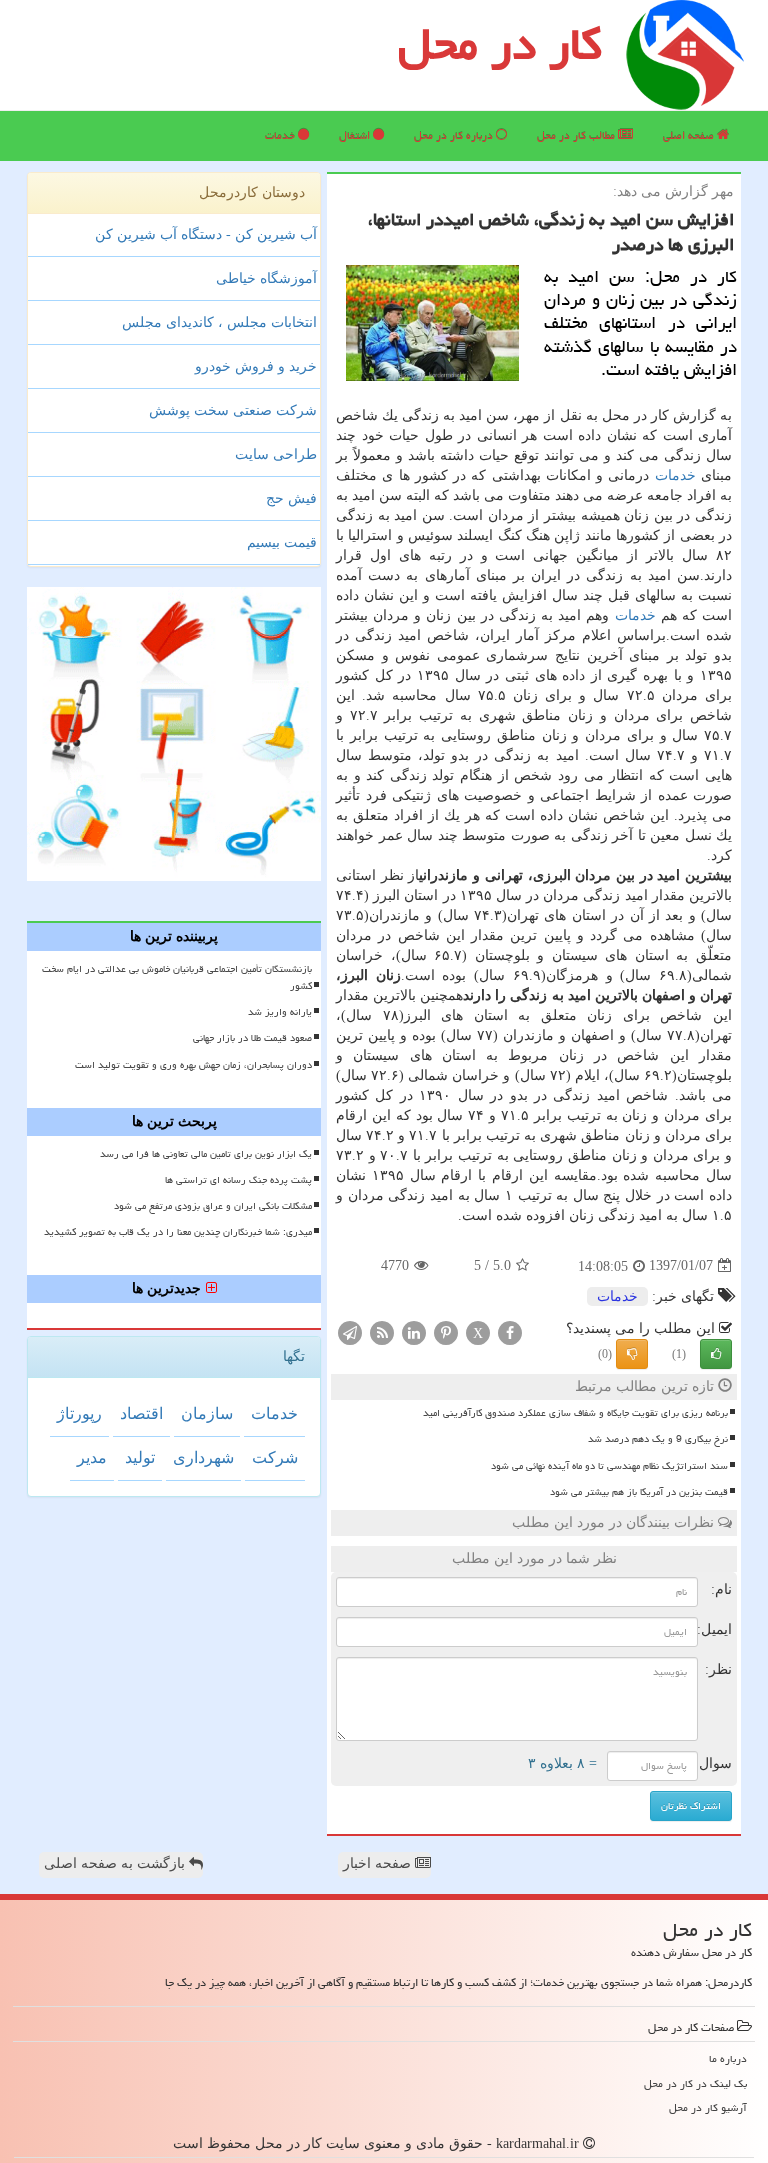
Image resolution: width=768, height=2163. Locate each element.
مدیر (92, 1457)
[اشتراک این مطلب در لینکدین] (414, 1331)
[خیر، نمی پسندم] (632, 1354)
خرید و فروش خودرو (256, 366)
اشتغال (356, 135)
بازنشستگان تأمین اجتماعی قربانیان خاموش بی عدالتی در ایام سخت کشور (177, 977)
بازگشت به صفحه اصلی (116, 1863)
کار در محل (500, 44)
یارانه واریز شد (280, 1012)
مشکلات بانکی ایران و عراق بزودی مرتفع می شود (213, 1206)
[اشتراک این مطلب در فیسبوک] (510, 1331)
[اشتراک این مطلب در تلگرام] (350, 1331)
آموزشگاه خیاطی (266, 278)
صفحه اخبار (379, 1863)
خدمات (281, 135)
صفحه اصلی (690, 135)
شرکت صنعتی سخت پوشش (233, 410)
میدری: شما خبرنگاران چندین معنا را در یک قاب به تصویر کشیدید (178, 1232)
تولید (140, 1457)
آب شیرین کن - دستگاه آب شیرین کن (206, 234)
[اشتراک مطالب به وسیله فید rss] (382, 1331)
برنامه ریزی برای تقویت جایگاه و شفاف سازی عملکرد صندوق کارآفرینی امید (575, 1413)
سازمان (207, 1413)
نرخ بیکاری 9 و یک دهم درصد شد (658, 1439)
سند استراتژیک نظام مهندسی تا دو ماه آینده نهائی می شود (609, 1466)
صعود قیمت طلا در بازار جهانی (252, 1038)
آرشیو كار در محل (708, 2107)
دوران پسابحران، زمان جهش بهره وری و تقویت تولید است (193, 1065)
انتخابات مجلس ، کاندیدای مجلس (219, 322)
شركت (275, 1457)
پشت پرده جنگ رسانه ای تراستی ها (238, 1180)
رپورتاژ (79, 1413)
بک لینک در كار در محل (695, 2083)
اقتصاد (141, 1413)
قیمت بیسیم (282, 542)
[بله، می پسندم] (716, 1354)
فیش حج (291, 498)
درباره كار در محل (455, 135)
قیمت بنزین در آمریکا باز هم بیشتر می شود (639, 1492)
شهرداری (203, 1457)
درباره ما (728, 2058)
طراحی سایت (276, 454)
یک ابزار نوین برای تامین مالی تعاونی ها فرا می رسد (206, 1154)
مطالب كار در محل (577, 135)
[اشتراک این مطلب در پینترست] (446, 1331)
